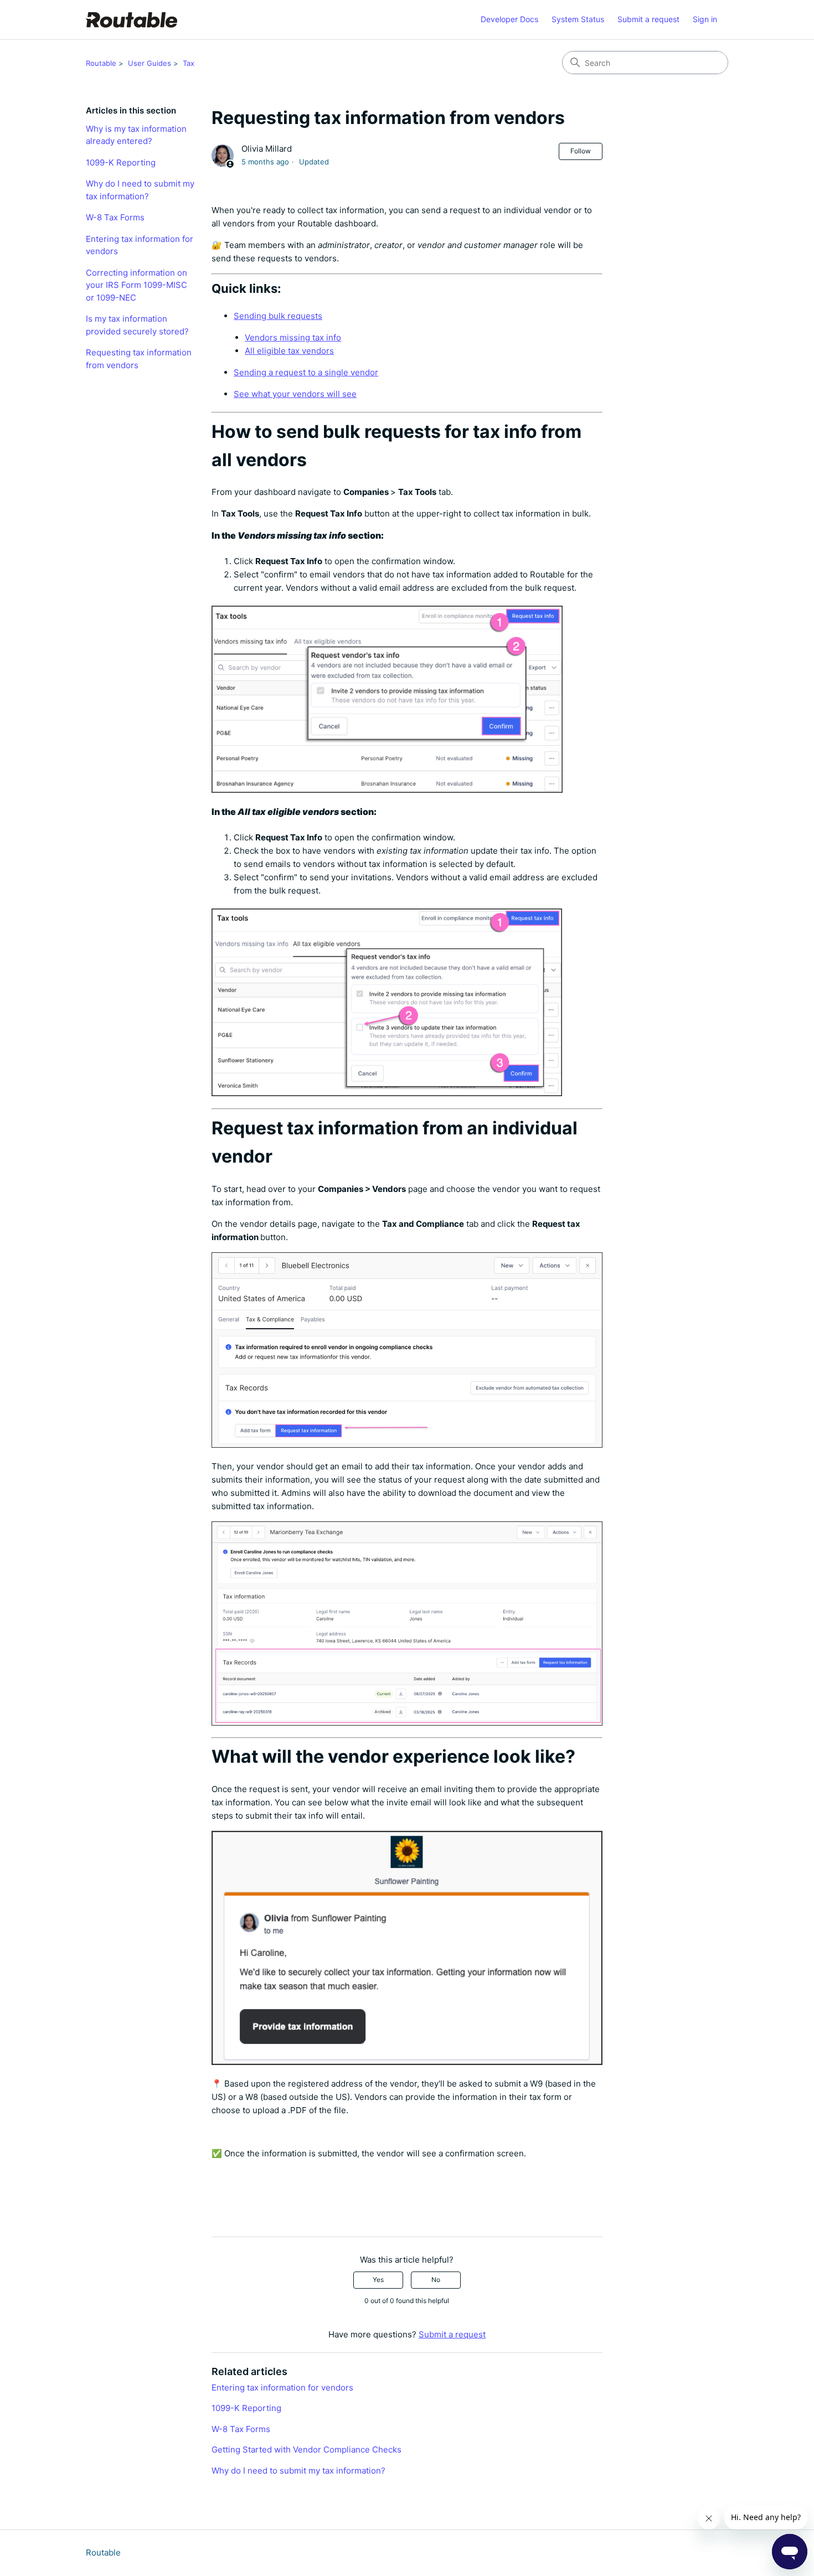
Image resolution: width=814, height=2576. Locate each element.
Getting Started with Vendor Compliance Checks (306, 2449)
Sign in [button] (705, 19)
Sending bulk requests (278, 316)
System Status (578, 19)
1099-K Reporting (121, 162)
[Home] (132, 20)
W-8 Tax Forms (115, 217)
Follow (581, 151)
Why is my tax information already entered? (136, 135)
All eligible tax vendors (289, 351)
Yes (378, 2280)
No (436, 2280)
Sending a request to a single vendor (306, 372)
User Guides (150, 63)
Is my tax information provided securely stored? (137, 325)
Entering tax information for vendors (140, 245)
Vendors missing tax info (293, 337)
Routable (101, 63)
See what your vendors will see (295, 394)
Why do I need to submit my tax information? (140, 190)
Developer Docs (509, 19)
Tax (189, 63)
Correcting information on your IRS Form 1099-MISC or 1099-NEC (136, 285)
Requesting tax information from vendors (139, 359)
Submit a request (648, 19)
